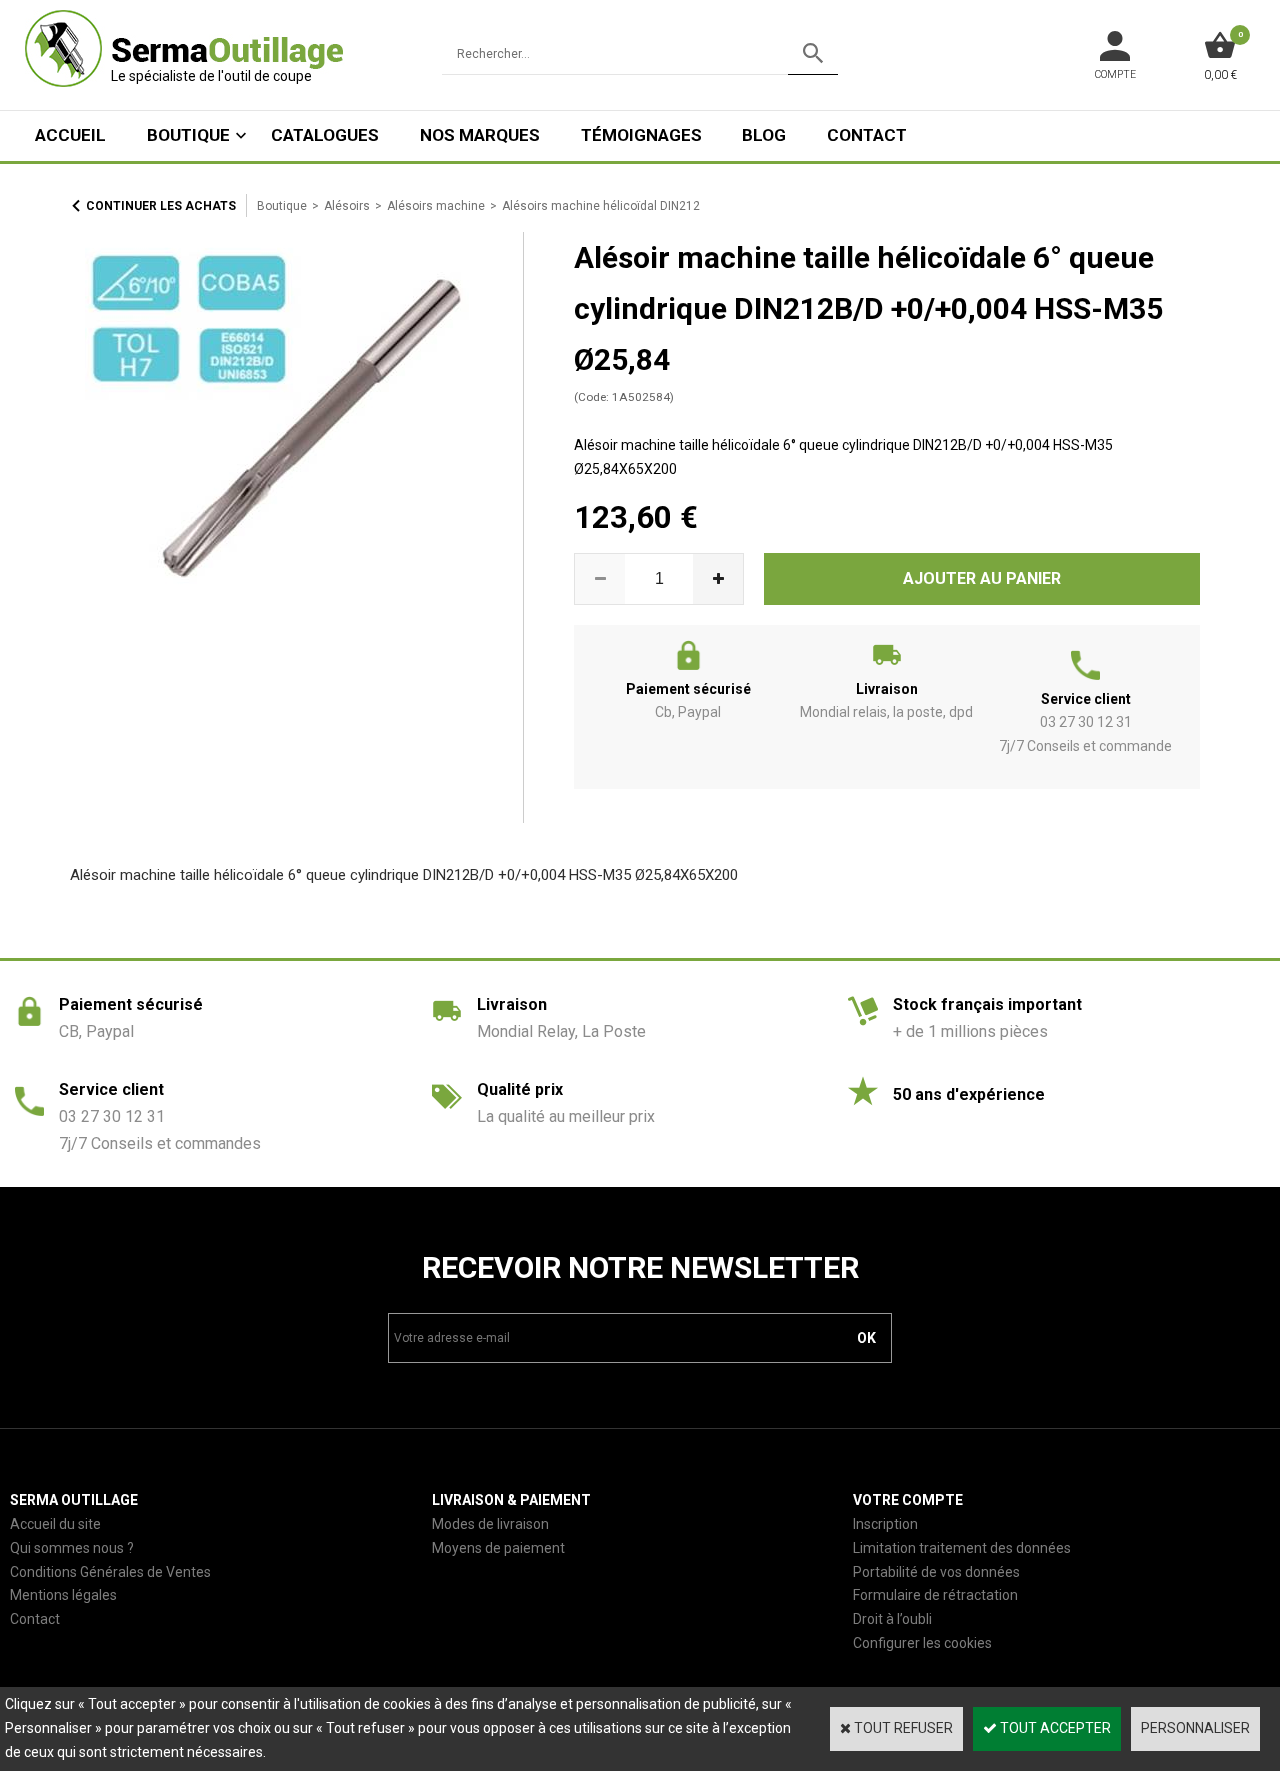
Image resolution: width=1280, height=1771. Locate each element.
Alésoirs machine (436, 206)
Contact (867, 135)
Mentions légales (63, 1595)
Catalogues (325, 135)
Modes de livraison (490, 1524)
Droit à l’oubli (892, 1619)
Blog (764, 135)
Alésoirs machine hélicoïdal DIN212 (601, 206)
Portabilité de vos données (936, 1572)
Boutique (188, 135)
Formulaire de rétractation (935, 1595)
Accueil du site (55, 1524)
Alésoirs (347, 206)
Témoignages (641, 135)
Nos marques (480, 135)
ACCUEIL (70, 135)
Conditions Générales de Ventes (110, 1572)
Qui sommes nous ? (72, 1548)
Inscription (885, 1524)
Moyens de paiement (498, 1548)
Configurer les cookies (922, 1643)
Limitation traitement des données (962, 1548)
